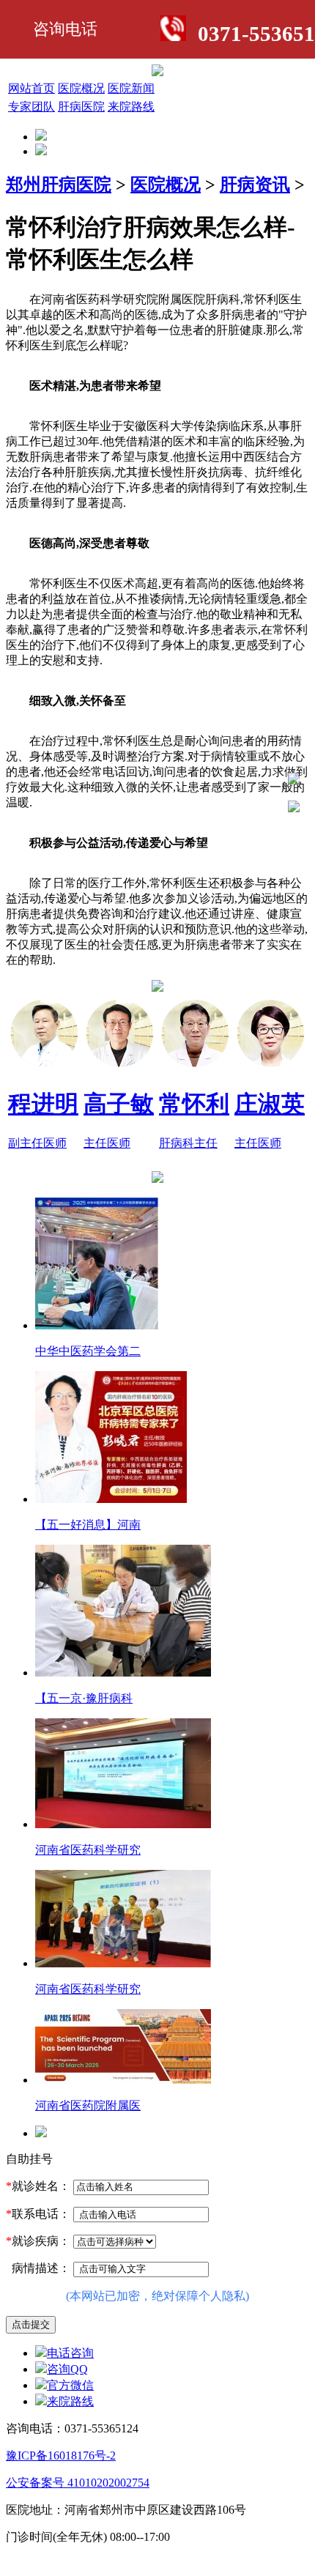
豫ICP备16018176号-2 (61, 2456)
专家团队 (31, 107)
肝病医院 (81, 107)
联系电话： (38, 2214)
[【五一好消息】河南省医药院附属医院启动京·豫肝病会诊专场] (111, 1499)
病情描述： (38, 2268)
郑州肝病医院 (59, 185)
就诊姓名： (38, 2186)
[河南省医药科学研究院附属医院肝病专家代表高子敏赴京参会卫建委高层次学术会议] (123, 1963)
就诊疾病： (38, 2241)
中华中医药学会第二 (88, 1351)
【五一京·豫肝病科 (84, 1698)
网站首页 (31, 88)
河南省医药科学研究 (88, 1850)
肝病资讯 (255, 185)
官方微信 (70, 2385)
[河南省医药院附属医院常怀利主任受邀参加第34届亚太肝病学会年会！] (123, 2080)
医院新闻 (131, 88)
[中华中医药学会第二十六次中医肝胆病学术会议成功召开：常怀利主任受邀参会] (97, 1325)
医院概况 (81, 88)
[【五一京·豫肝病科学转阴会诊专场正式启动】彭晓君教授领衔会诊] (123, 1673)
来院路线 (131, 107)
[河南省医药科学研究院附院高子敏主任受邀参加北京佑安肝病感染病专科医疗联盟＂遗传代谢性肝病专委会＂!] (123, 1824)
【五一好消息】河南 (88, 1525)
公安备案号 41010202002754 (78, 2483)
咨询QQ (67, 2369)
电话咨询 (70, 2353)
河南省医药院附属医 (88, 2105)
